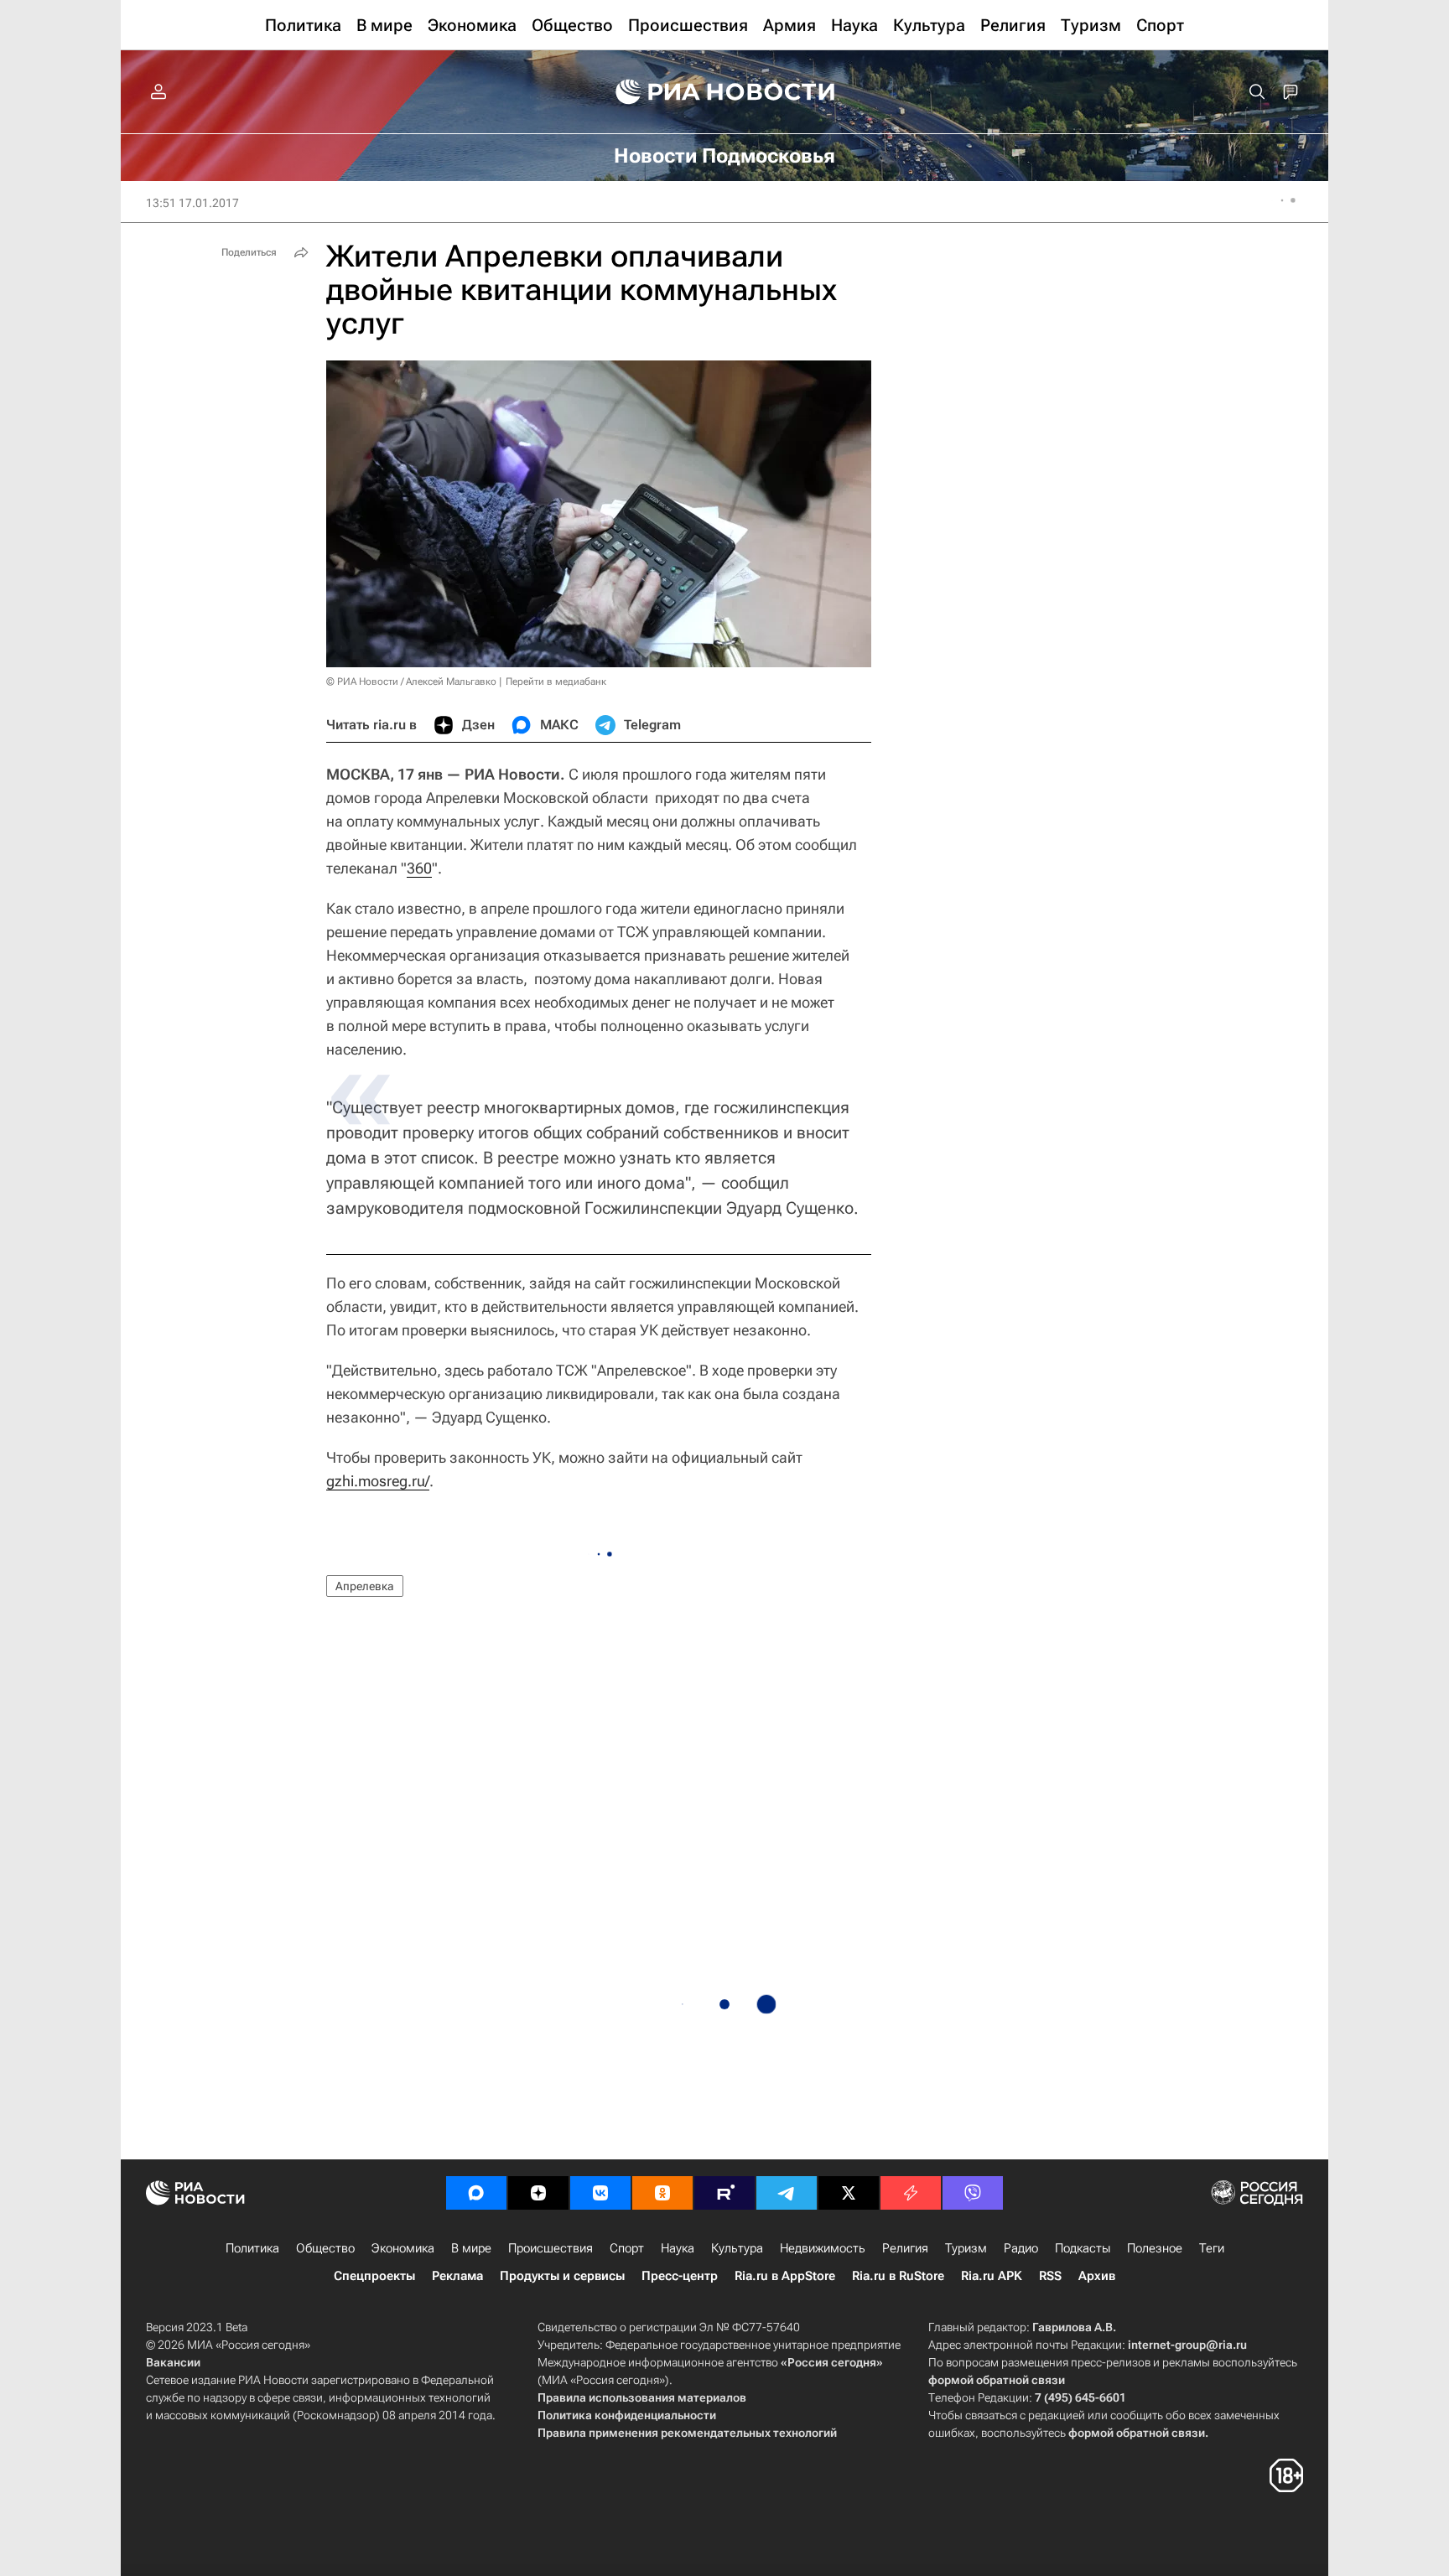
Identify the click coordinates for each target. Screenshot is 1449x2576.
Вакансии (173, 2362)
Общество (325, 2248)
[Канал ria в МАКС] (476, 2193)
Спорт (627, 2248)
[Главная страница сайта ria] (725, 92)
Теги (1212, 2248)
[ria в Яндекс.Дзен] (538, 2193)
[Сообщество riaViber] (973, 2193)
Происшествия (551, 2248)
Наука (678, 2248)
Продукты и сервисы (562, 2276)
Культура (737, 2248)
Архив (1097, 2276)
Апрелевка (365, 1586)
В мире (471, 2248)
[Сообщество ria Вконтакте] (600, 2193)
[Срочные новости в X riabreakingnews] (911, 2193)
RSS (1050, 2276)
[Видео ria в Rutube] (724, 2193)
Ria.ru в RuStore (898, 2276)
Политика (252, 2248)
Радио (1021, 2248)
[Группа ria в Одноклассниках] (662, 2193)
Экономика (403, 2248)
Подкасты (1083, 2248)
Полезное (1155, 2248)
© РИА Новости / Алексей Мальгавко (411, 682)
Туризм (966, 2248)
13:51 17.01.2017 (192, 203)
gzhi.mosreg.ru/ (378, 1481)
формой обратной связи (997, 2380)
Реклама (457, 2276)
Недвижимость (823, 2248)
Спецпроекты (374, 2276)
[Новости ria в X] (849, 2193)
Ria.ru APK (992, 2276)
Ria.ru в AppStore (785, 2276)
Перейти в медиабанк (556, 682)
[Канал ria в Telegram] (787, 2193)
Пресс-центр (680, 2276)
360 (419, 868)
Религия (905, 2248)
